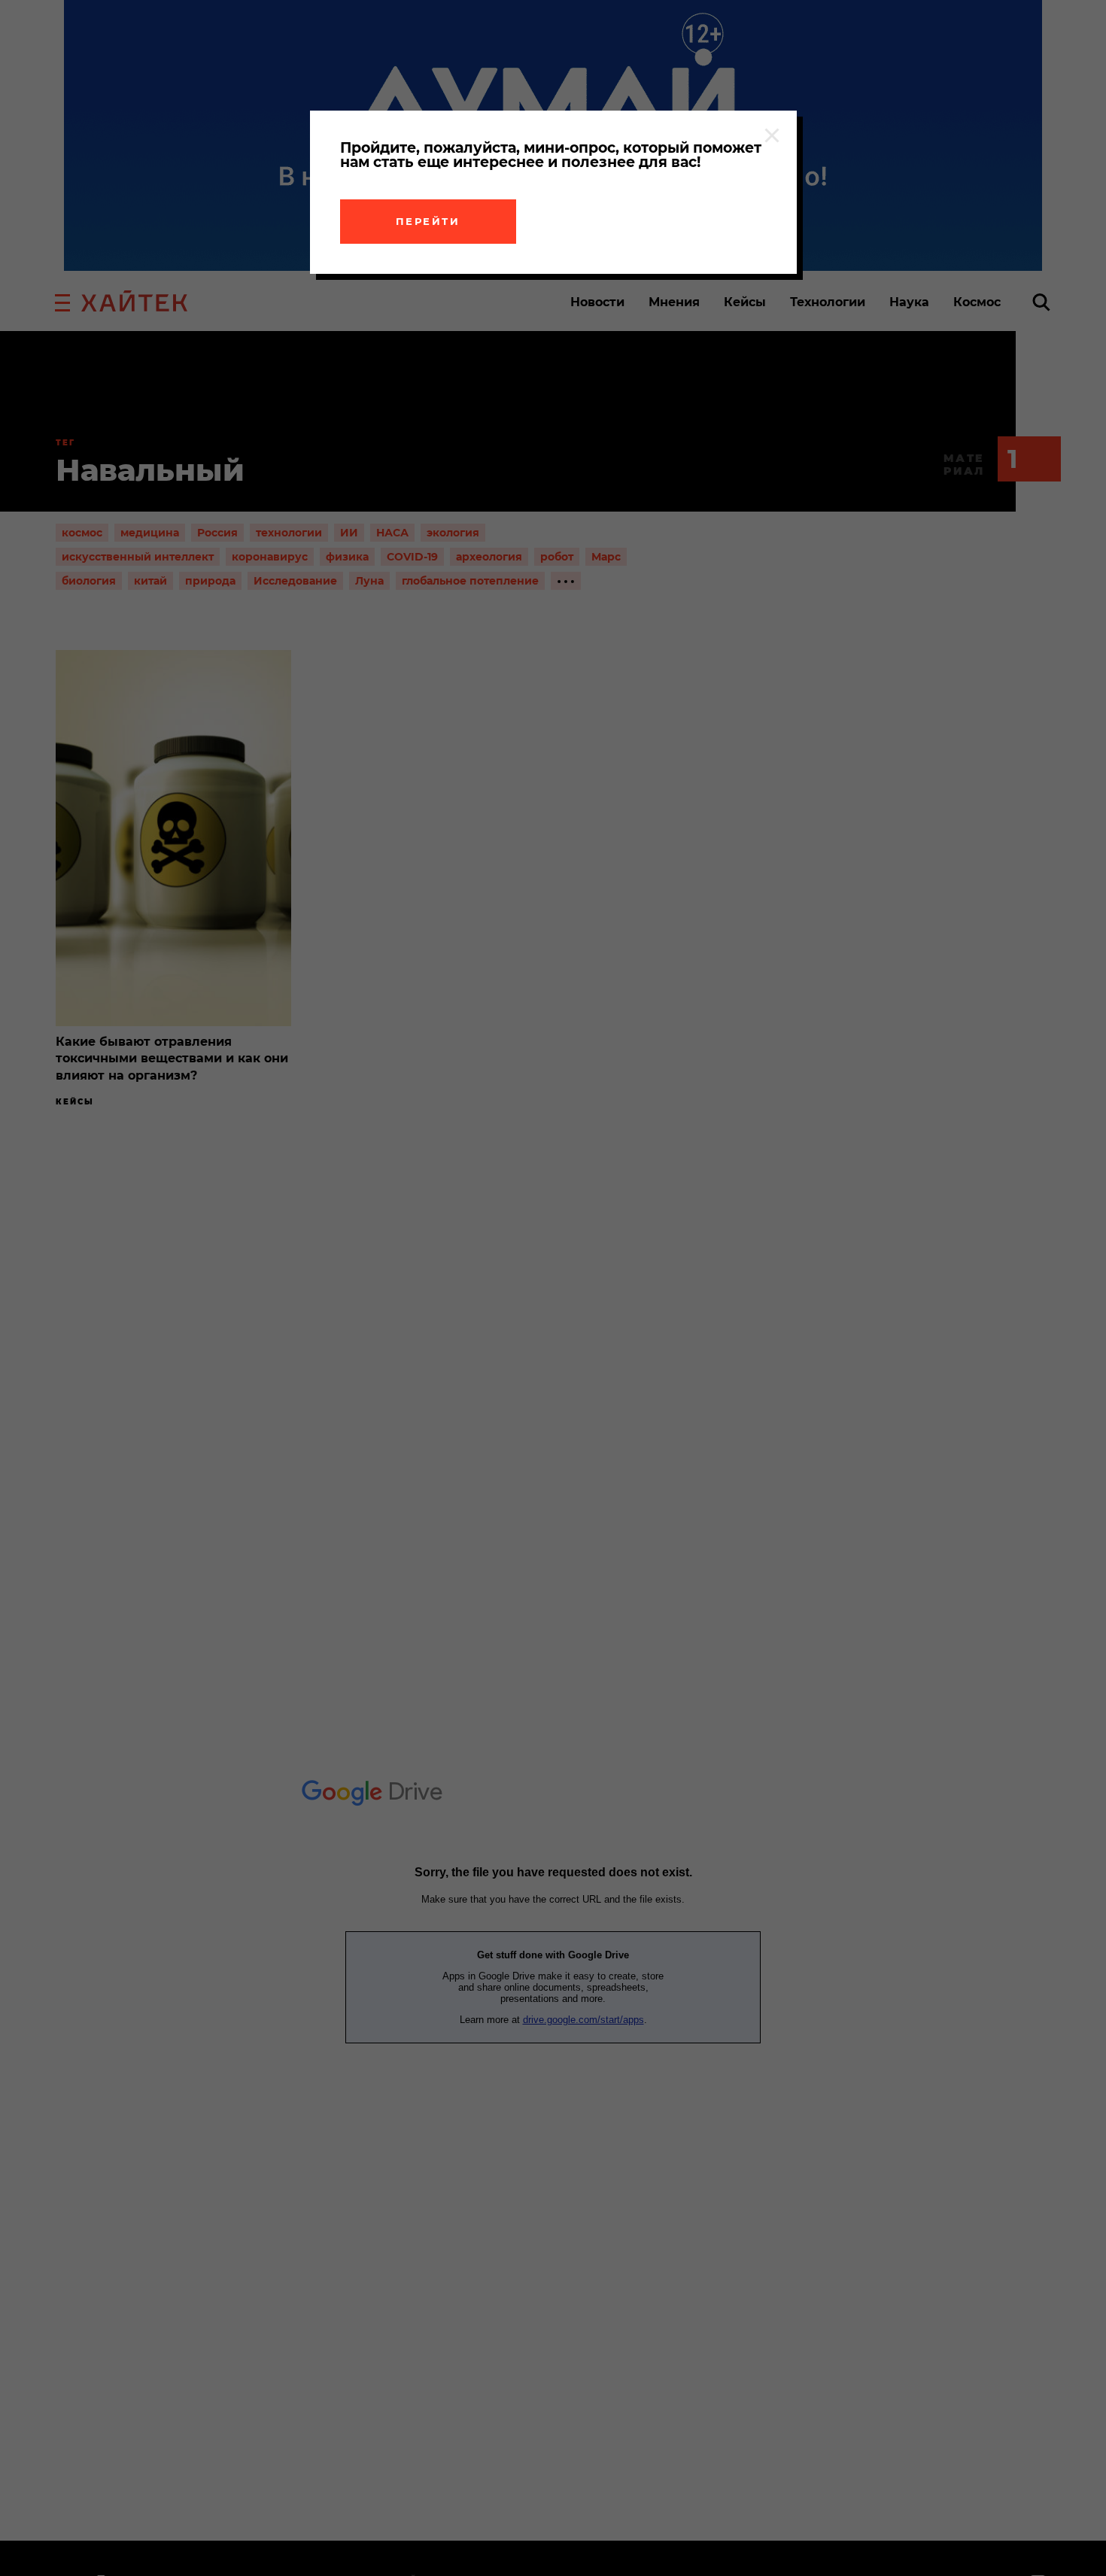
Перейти (428, 221)
